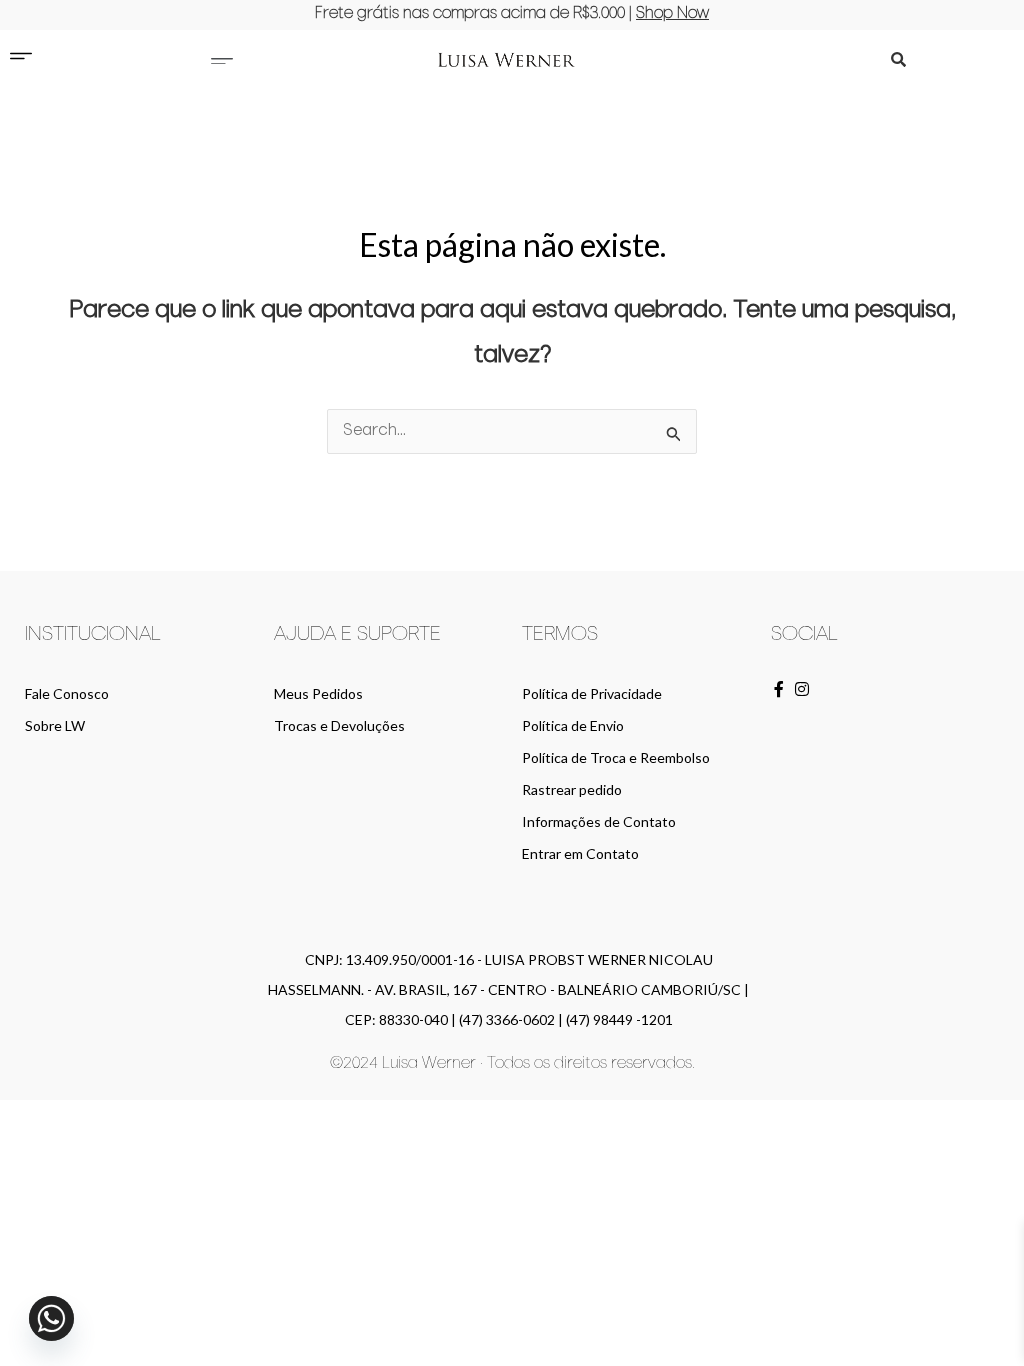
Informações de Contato (599, 821)
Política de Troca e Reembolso (616, 757)
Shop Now (672, 14)
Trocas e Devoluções (339, 725)
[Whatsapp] (51, 1318)
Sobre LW (55, 725)
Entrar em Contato (580, 853)
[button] (221, 58)
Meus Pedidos (318, 693)
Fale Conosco (67, 693)
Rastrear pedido (572, 789)
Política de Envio (573, 725)
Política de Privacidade (592, 693)
